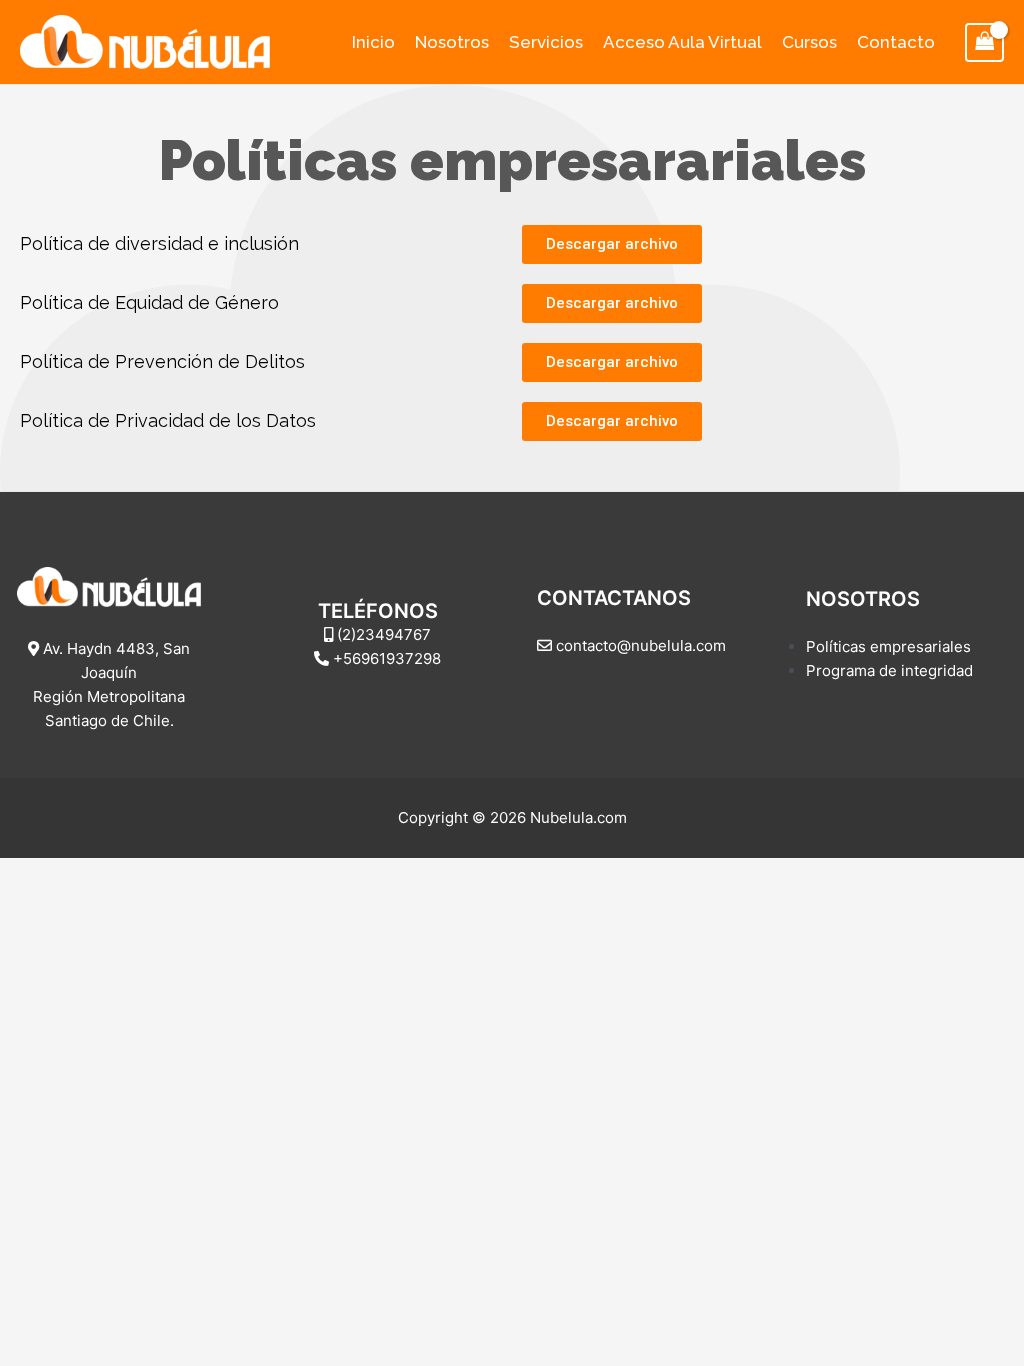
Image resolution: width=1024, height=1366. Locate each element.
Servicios (546, 42)
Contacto (896, 42)
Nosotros (452, 42)
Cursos (809, 42)
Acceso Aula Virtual (682, 42)
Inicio (373, 42)
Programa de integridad (889, 670)
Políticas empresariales (888, 646)
